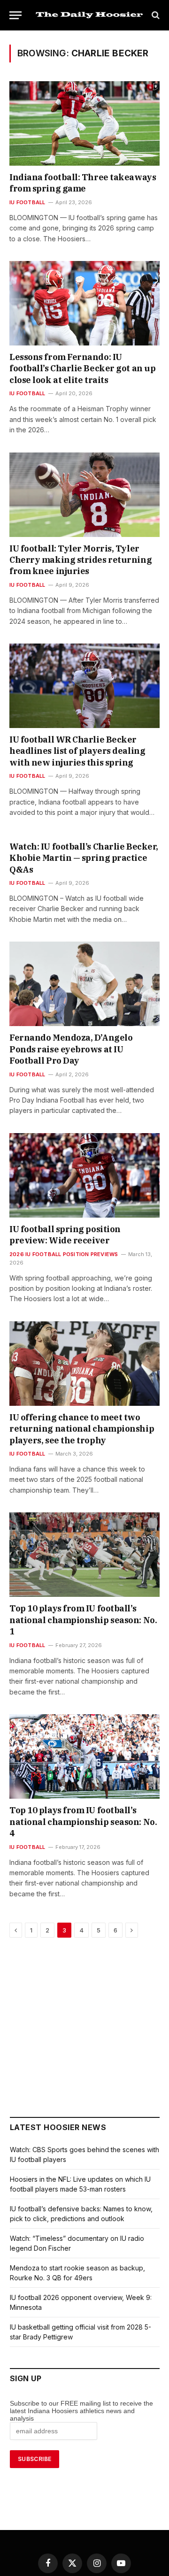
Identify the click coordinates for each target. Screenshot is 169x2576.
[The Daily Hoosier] (89, 15)
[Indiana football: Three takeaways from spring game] (84, 123)
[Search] (155, 15)
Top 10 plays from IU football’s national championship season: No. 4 (83, 1822)
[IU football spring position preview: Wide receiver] (84, 1175)
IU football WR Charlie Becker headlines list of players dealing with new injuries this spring (77, 751)
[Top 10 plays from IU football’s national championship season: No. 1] (84, 1555)
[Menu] (15, 15)
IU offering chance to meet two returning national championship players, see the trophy (82, 1429)
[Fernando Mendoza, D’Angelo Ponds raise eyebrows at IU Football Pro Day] (84, 984)
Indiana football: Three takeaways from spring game (83, 183)
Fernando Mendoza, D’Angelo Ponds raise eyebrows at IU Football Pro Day (71, 1049)
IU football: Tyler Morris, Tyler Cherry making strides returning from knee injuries (81, 560)
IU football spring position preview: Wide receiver (65, 1235)
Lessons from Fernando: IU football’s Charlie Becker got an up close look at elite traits (82, 368)
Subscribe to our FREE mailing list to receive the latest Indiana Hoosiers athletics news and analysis (81, 2411)
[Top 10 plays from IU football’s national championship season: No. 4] (84, 1756)
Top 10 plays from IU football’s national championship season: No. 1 (83, 1620)
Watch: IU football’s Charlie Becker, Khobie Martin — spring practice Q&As (84, 858)
